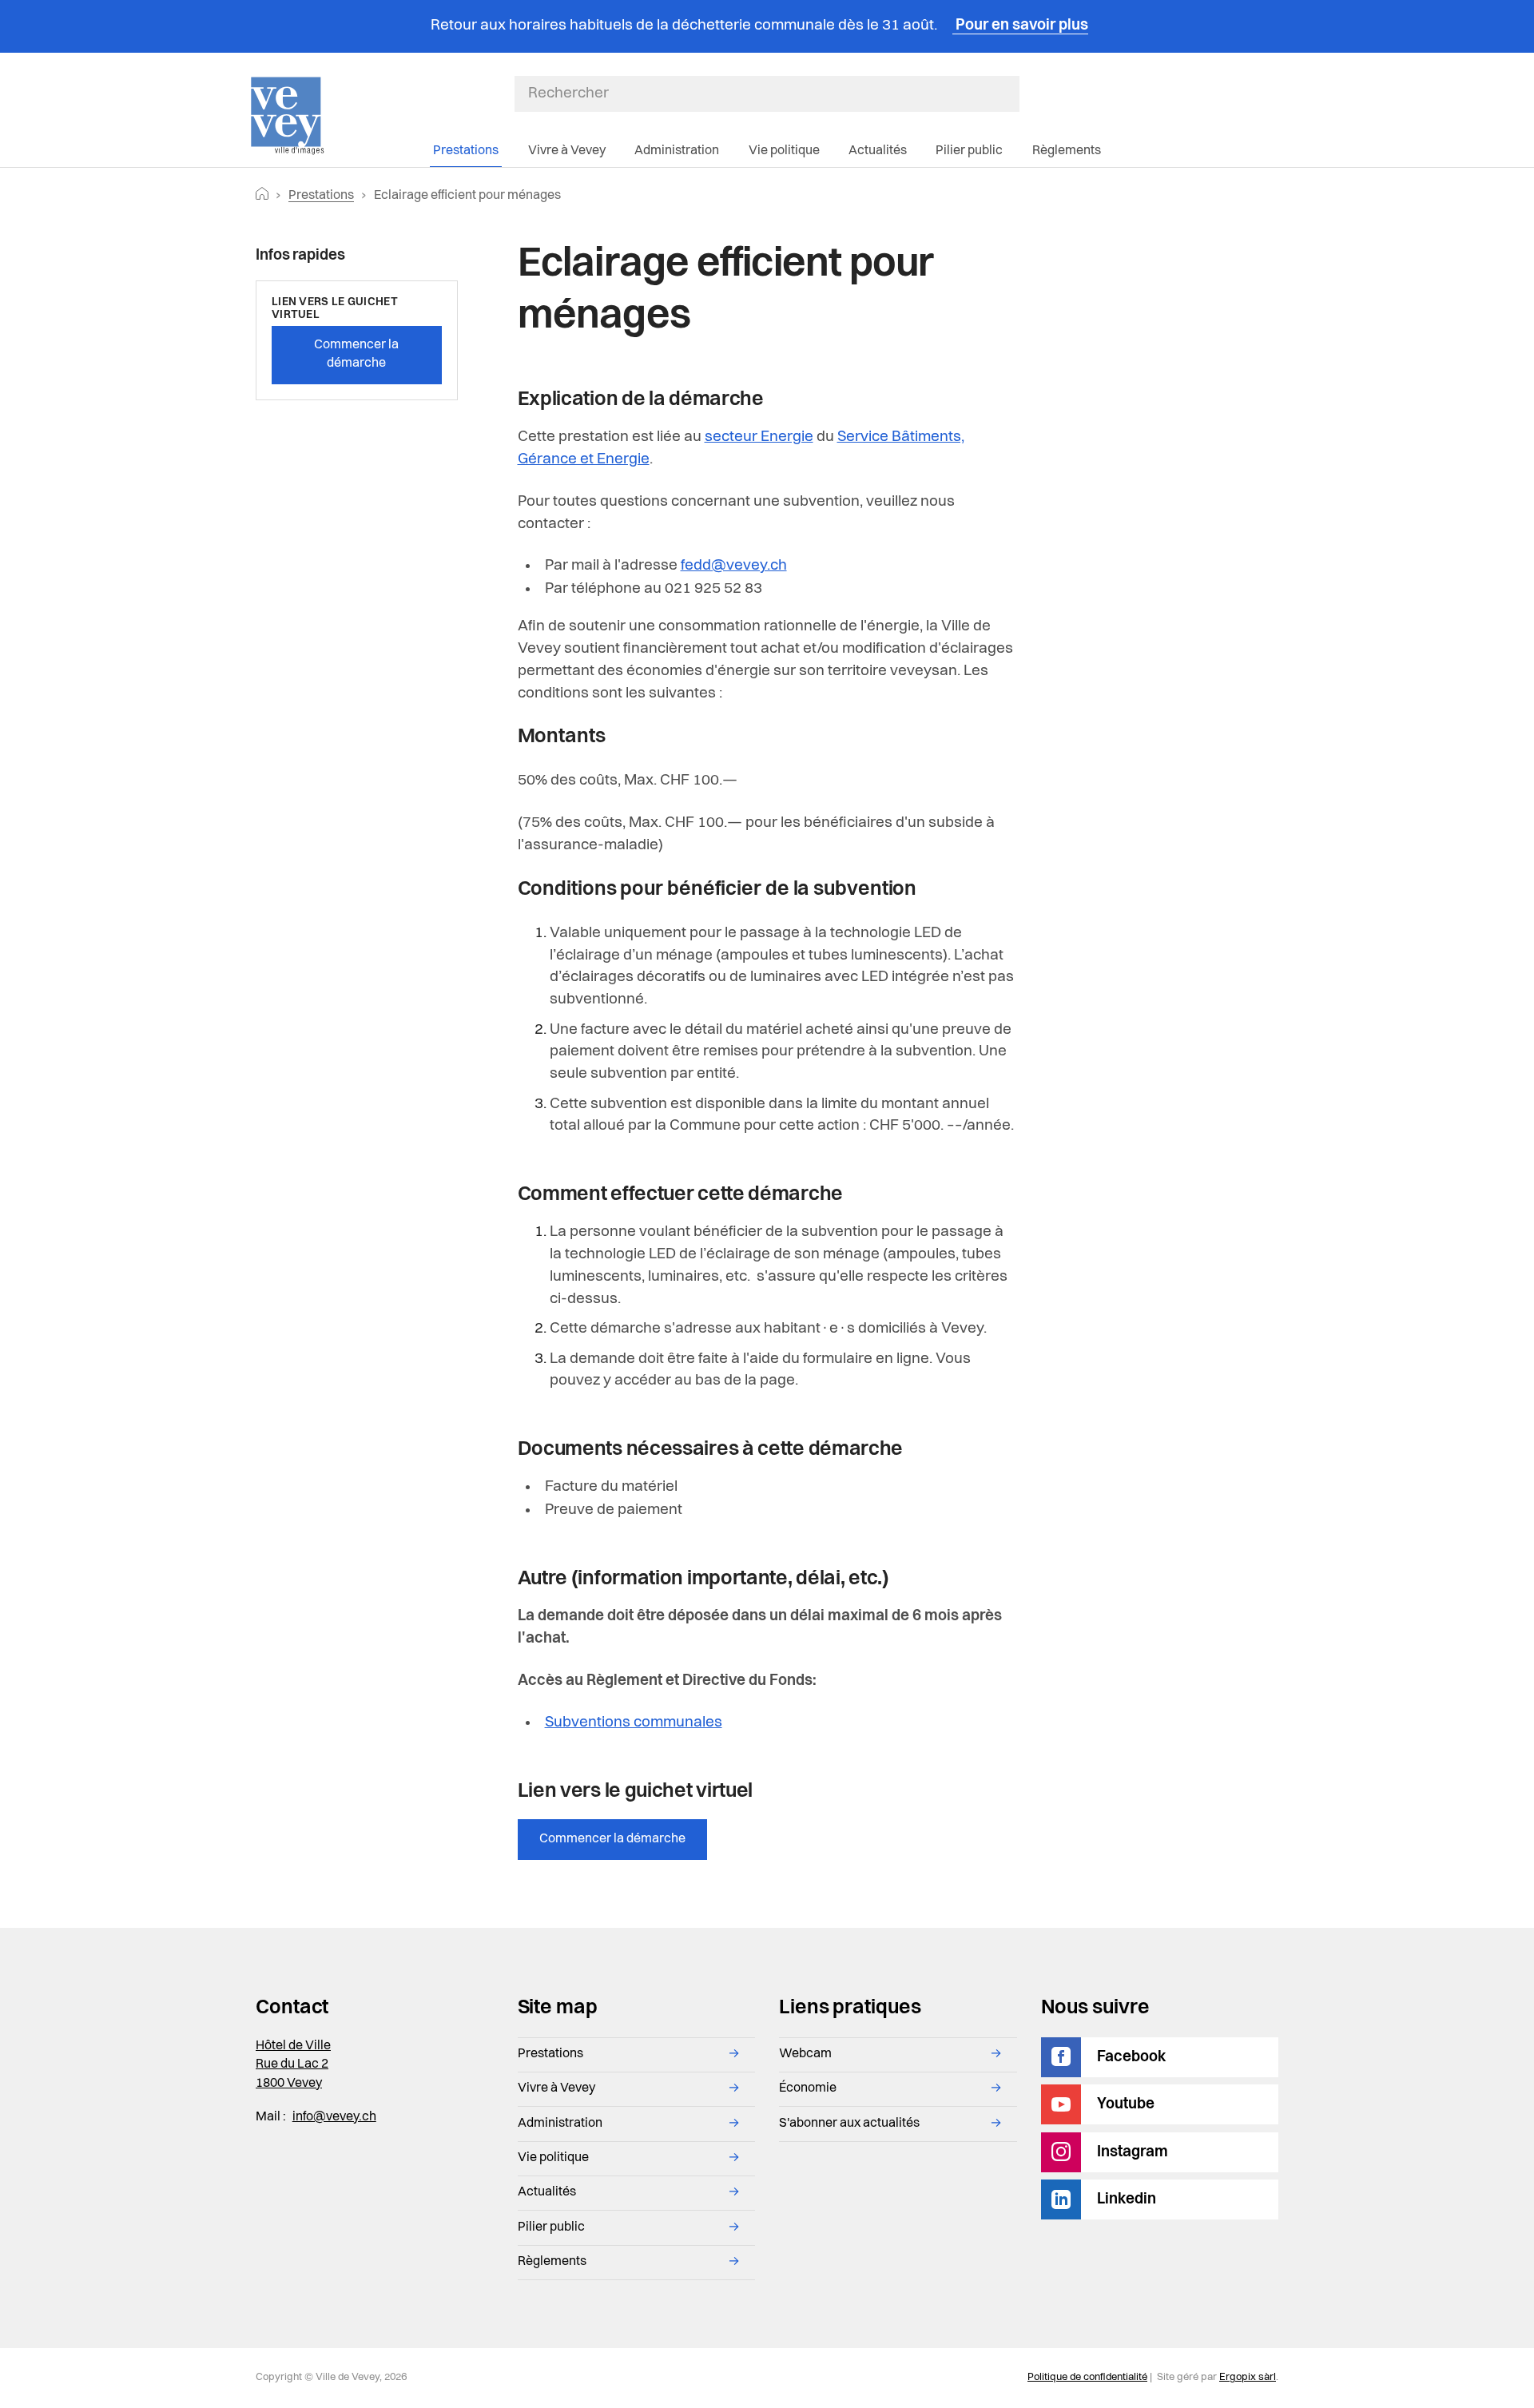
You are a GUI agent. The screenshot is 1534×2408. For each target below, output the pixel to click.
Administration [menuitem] (677, 151)
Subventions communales (634, 1723)
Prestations (321, 196)
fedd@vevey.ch (734, 566)
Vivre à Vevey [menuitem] (567, 151)
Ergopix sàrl (1248, 2377)
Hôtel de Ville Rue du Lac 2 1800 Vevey (293, 2065)
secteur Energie (759, 437)
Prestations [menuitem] (466, 151)
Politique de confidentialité (1087, 2377)
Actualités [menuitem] (878, 151)
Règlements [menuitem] (1067, 151)
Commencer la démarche (612, 1839)
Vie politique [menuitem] (784, 151)
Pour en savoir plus (1020, 26)
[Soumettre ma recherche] (1011, 93)
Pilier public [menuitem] (969, 151)
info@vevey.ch (334, 2117)
